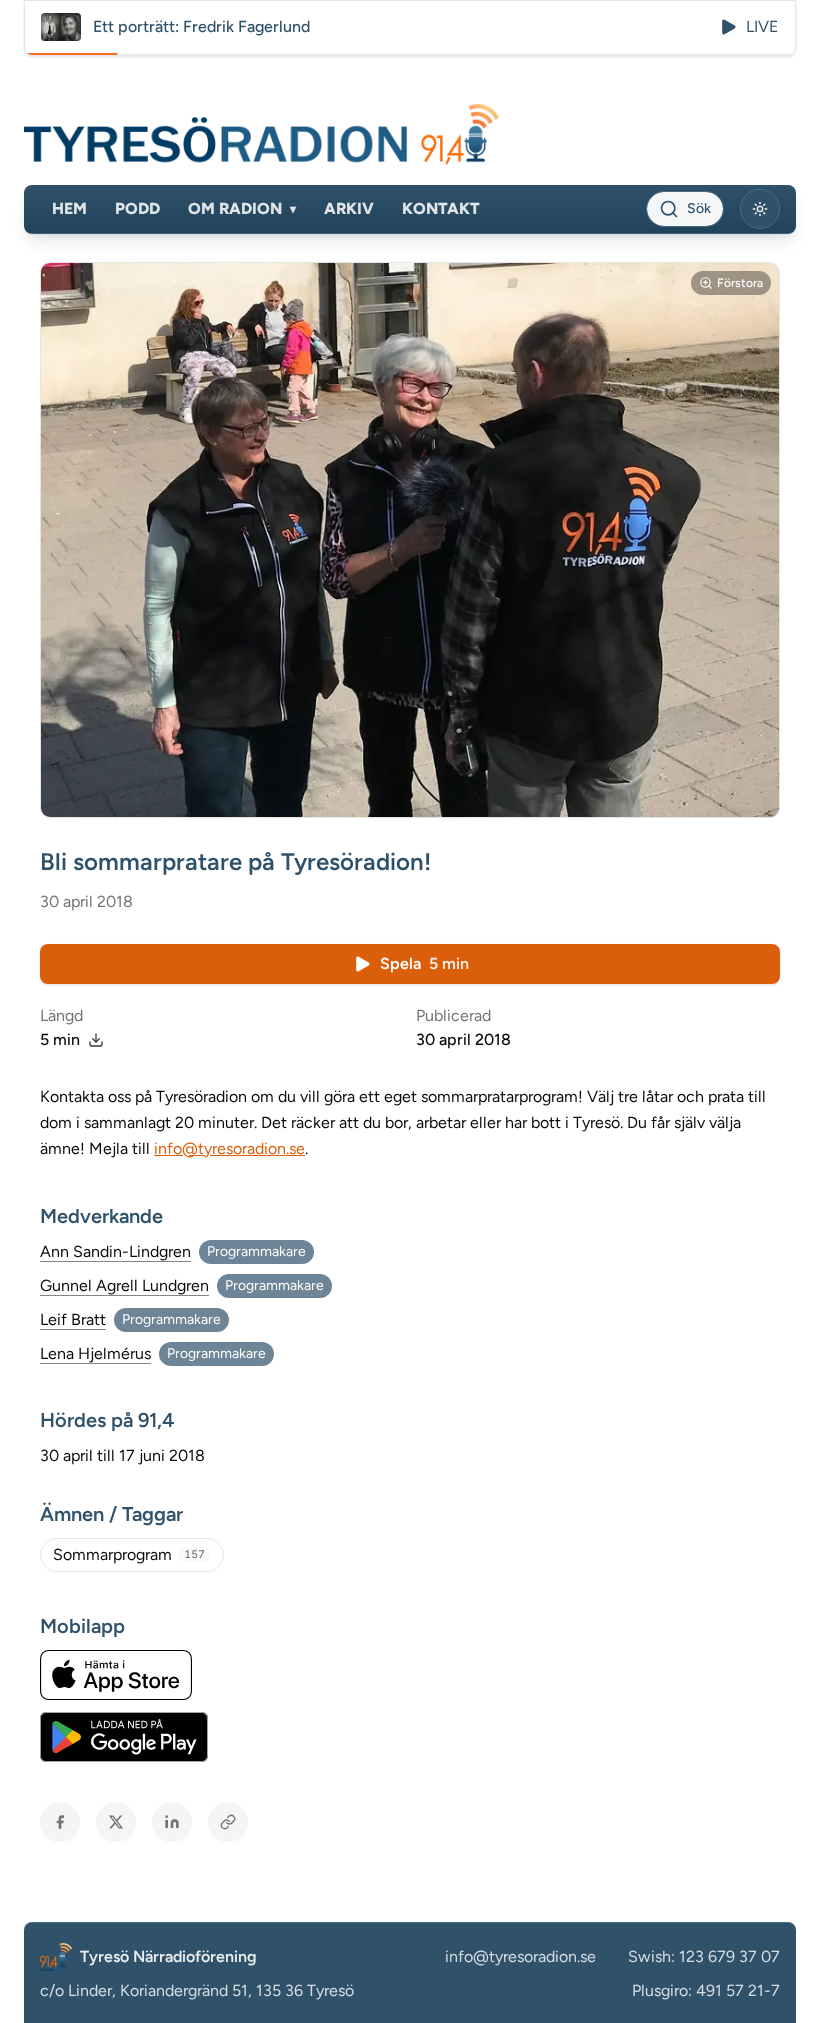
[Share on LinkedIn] (172, 1822)
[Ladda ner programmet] (96, 1040)
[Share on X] (116, 1822)
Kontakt (441, 208)
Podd (137, 208)
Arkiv (349, 208)
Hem (69, 208)
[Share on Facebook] (60, 1822)
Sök (699, 208)
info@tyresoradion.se (229, 1148)
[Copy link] (228, 1822)
